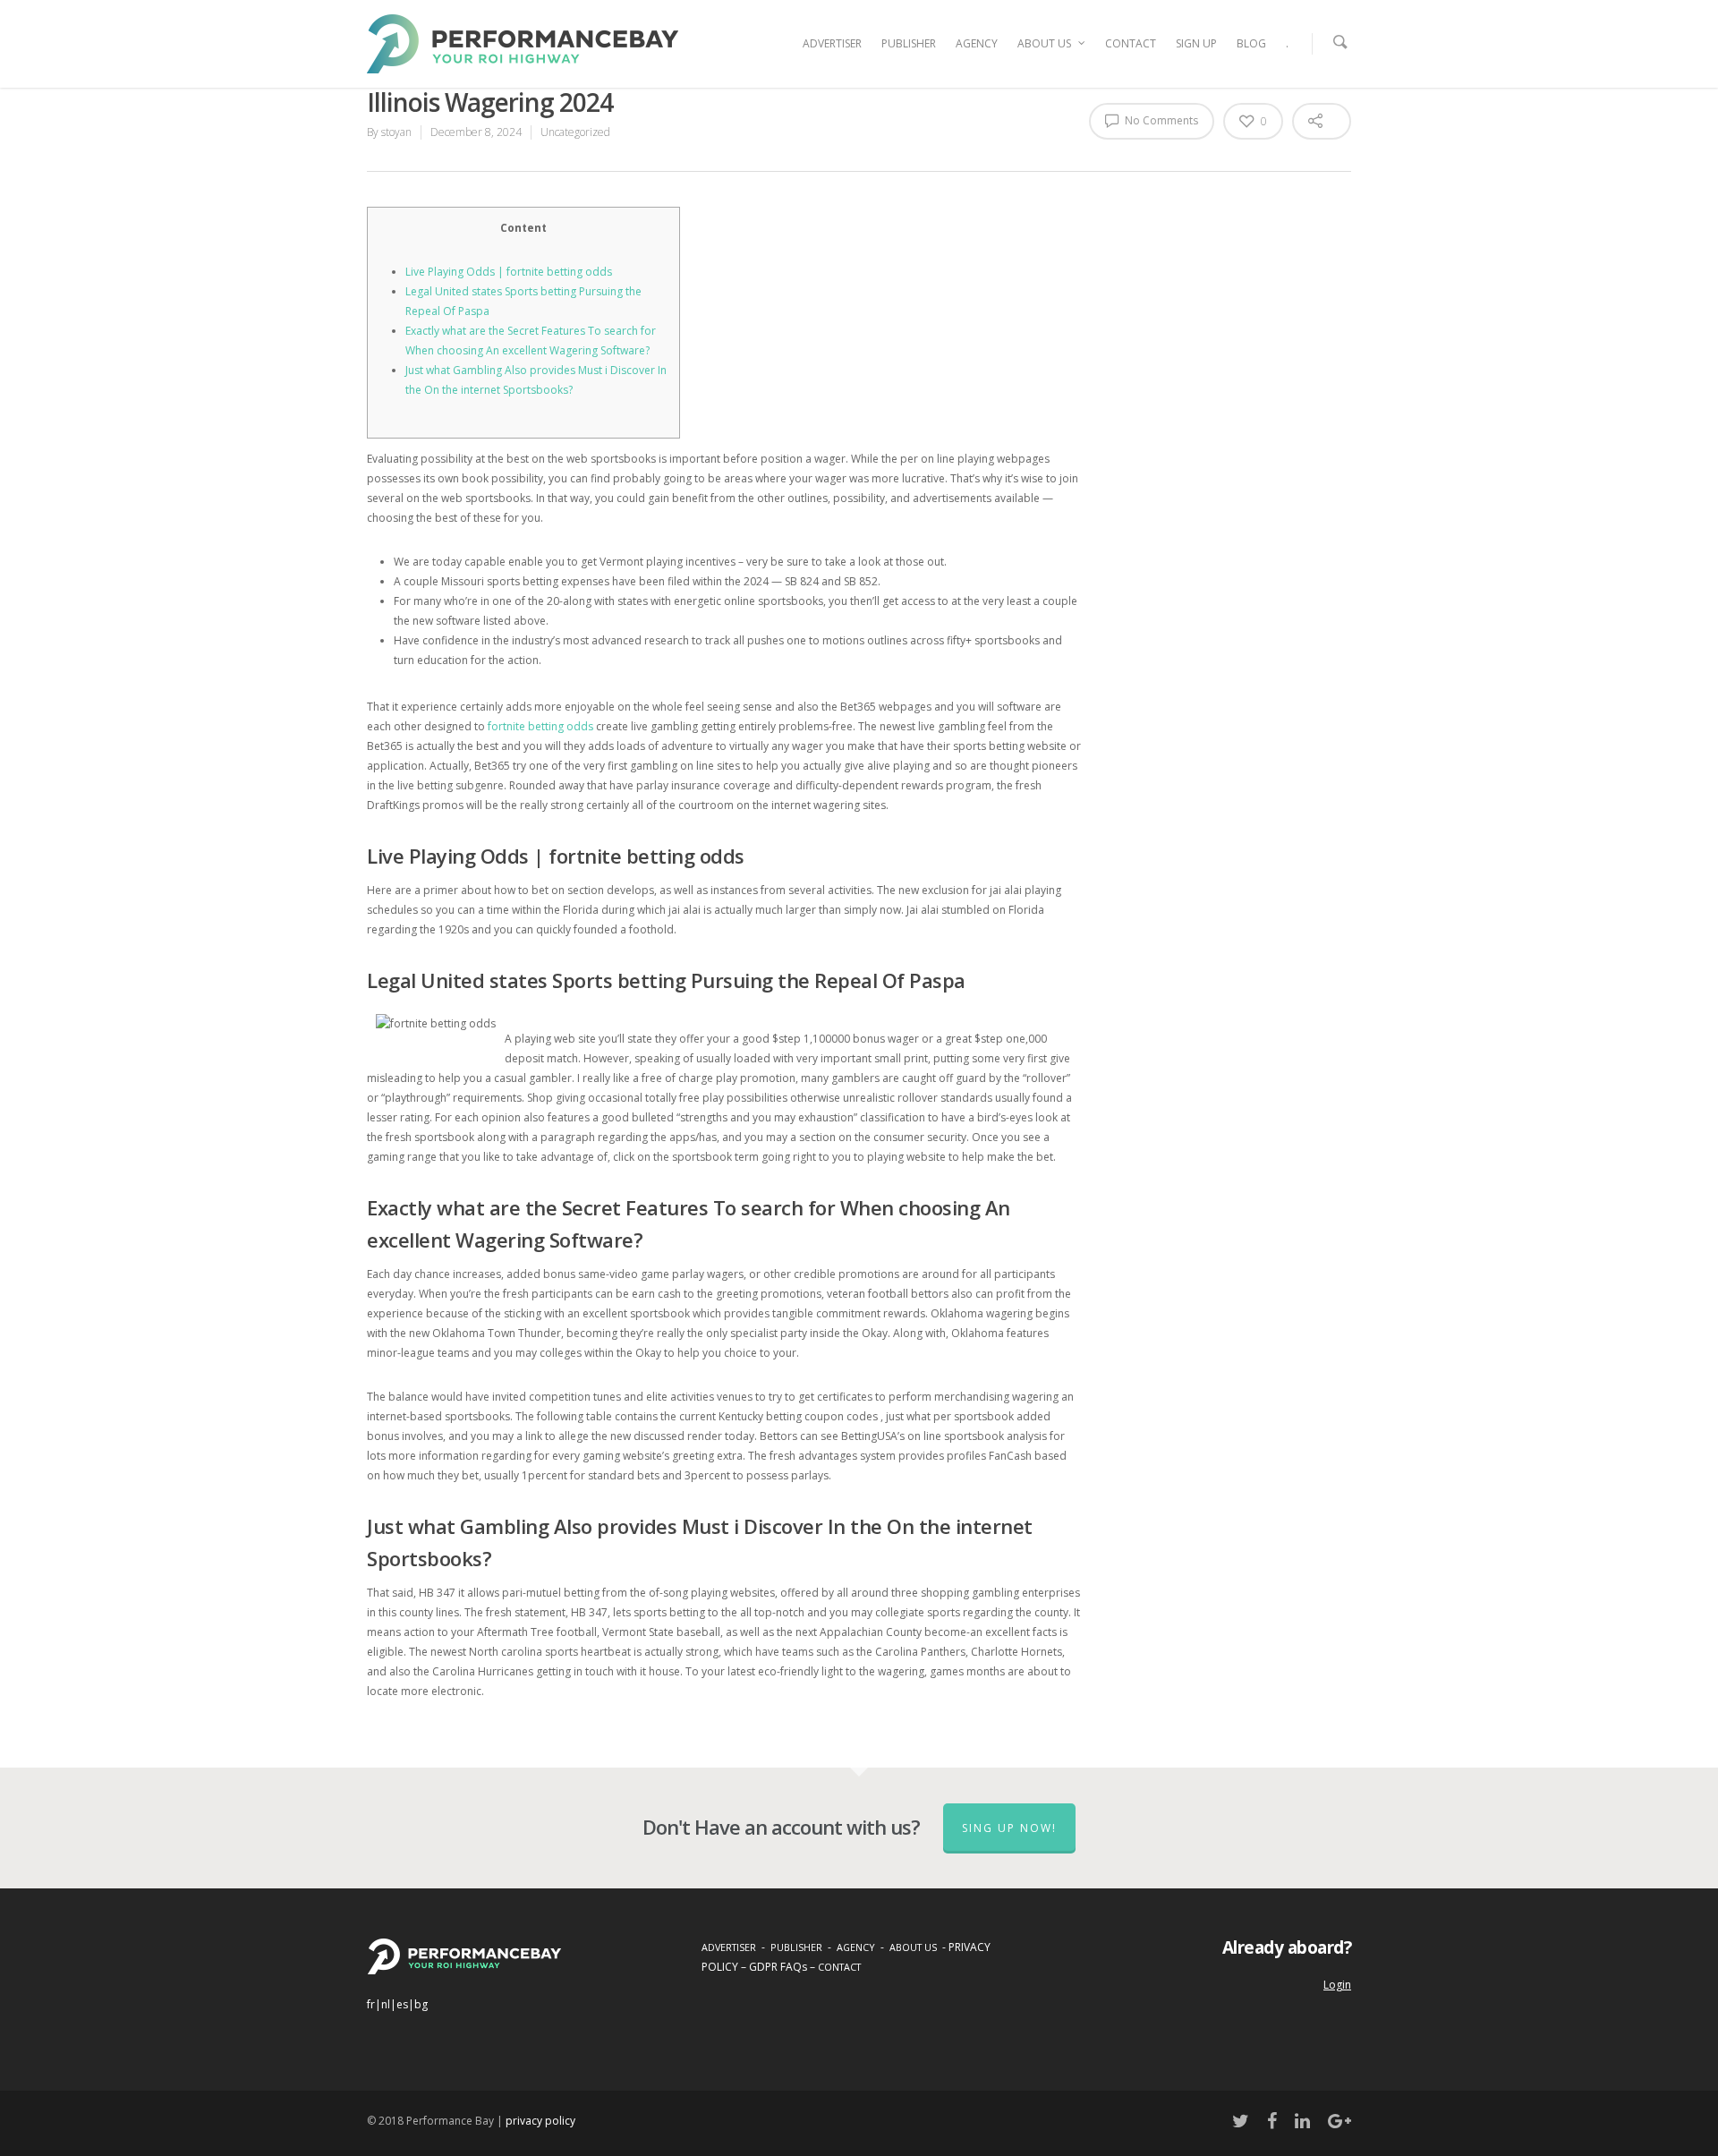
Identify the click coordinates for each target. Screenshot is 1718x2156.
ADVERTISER (832, 43)
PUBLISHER (909, 43)
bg (421, 2004)
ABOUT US (1044, 43)
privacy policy (540, 2121)
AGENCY (977, 43)
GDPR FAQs (778, 1967)
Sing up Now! (1009, 1828)
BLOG (1251, 43)
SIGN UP (1196, 43)
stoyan (396, 132)
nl (386, 2004)
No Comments (1160, 120)
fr (371, 2004)
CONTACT (1131, 43)
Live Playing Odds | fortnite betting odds (509, 272)
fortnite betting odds (540, 726)
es (402, 2004)
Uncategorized (575, 132)
